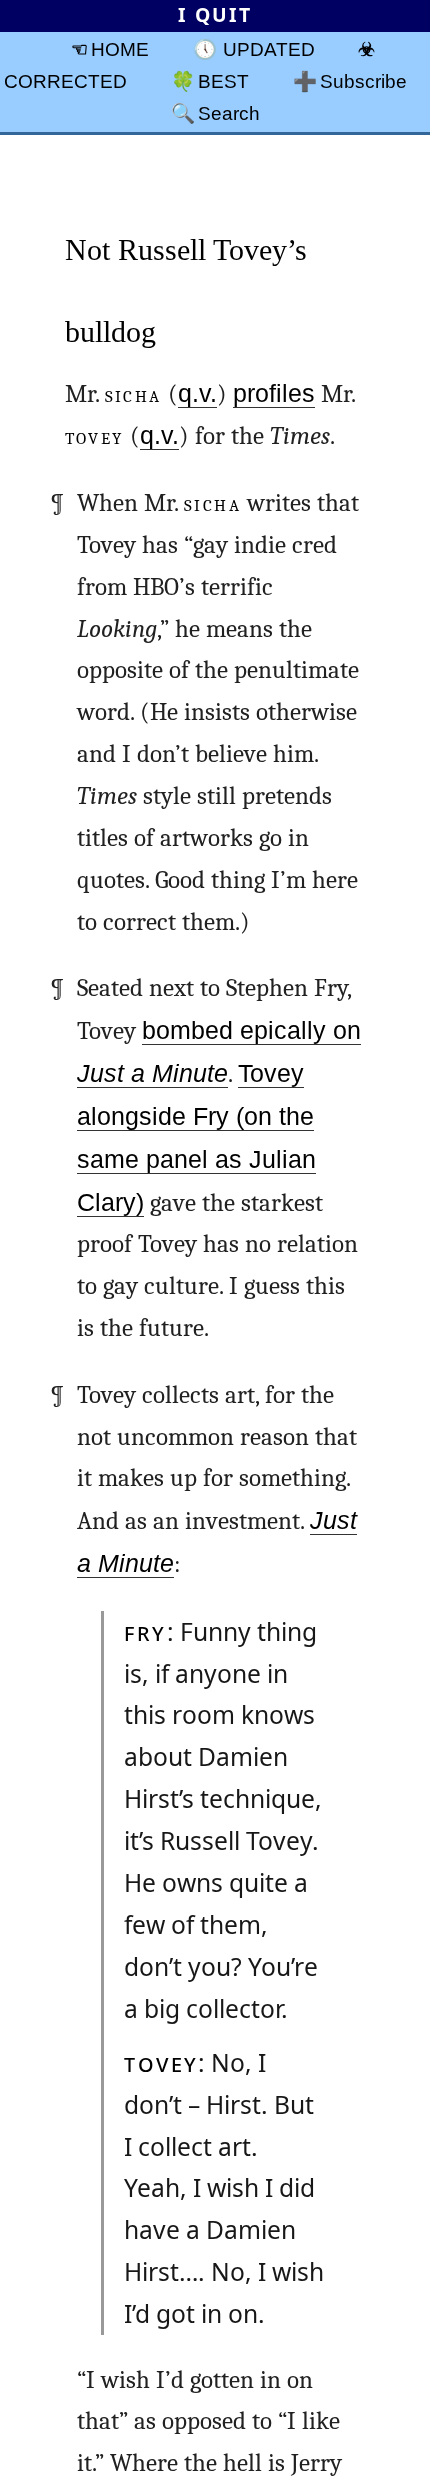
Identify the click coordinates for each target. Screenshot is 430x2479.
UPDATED (269, 49)
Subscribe (363, 81)
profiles (274, 393)
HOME (120, 49)
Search (229, 113)
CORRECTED (65, 81)
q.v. (197, 393)
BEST (223, 81)
